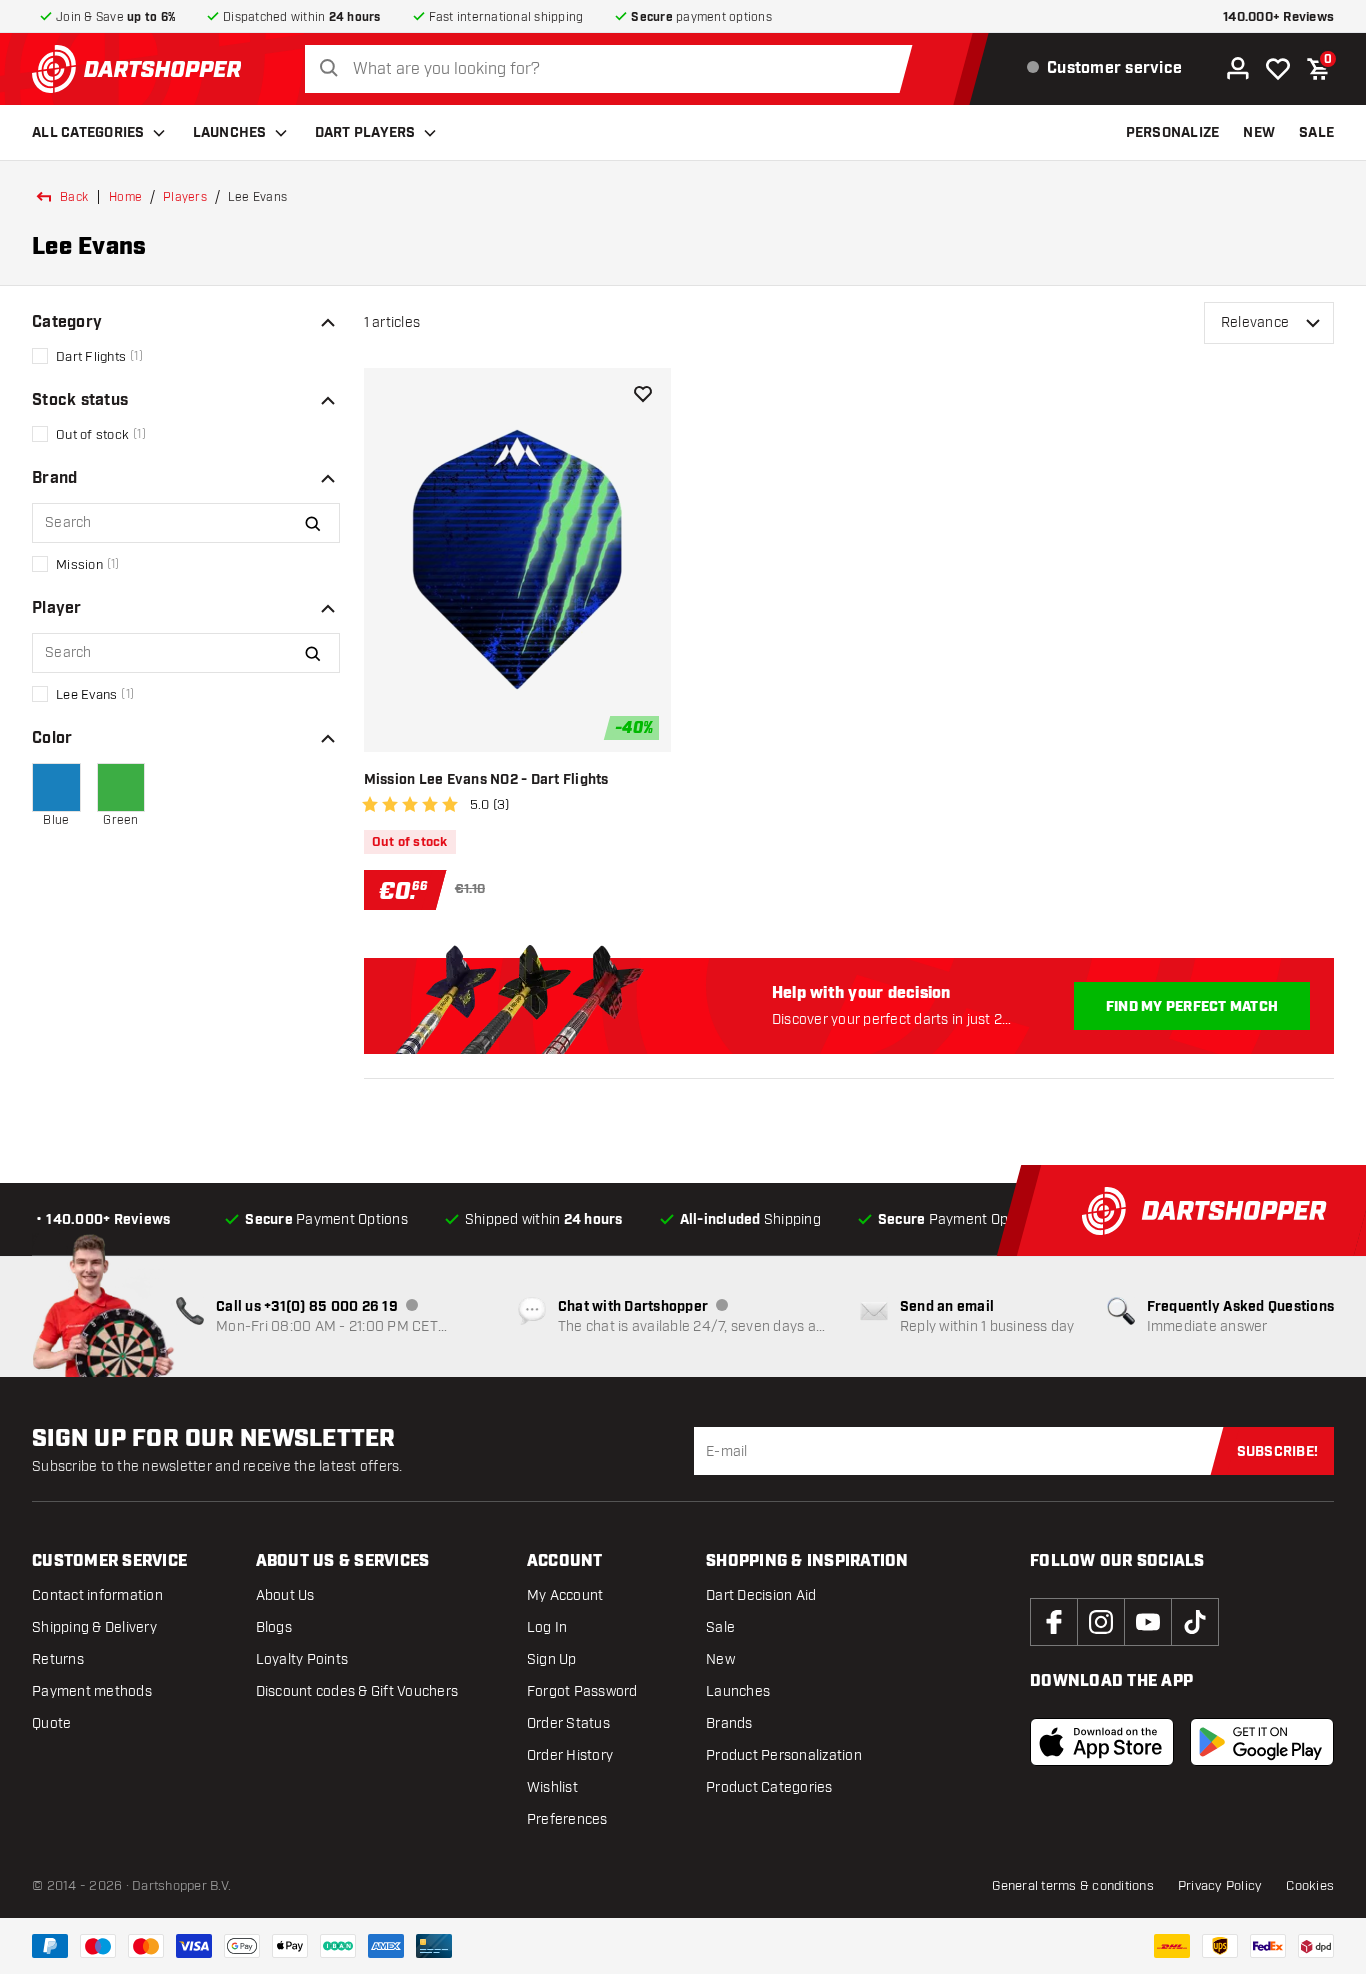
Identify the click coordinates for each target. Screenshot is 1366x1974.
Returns (58, 1659)
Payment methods (92, 1691)
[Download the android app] (1262, 1742)
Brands (729, 1723)
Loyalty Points (302, 1659)
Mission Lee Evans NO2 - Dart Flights (486, 780)
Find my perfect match (1192, 1007)
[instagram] (1101, 1622)
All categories (88, 133)
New (720, 1659)
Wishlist (552, 1787)
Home (125, 197)
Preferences (567, 1819)
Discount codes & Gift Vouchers (357, 1691)
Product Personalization (784, 1755)
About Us (285, 1595)
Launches (230, 133)
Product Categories (769, 1787)
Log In (547, 1627)
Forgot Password (582, 1691)
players (185, 197)
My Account (565, 1595)
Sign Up (552, 1659)
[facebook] (1054, 1622)
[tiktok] (1195, 1622)
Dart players (365, 133)
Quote (51, 1723)
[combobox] (614, 69)
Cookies (1310, 1886)
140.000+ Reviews (1278, 17)
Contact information (97, 1595)
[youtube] (1148, 1622)
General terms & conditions (1073, 1886)
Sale (720, 1627)
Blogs (274, 1627)
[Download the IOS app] (1102, 1742)
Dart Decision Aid (761, 1595)
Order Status (568, 1723)
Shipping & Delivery (94, 1627)
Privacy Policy (1220, 1886)
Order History (570, 1755)
